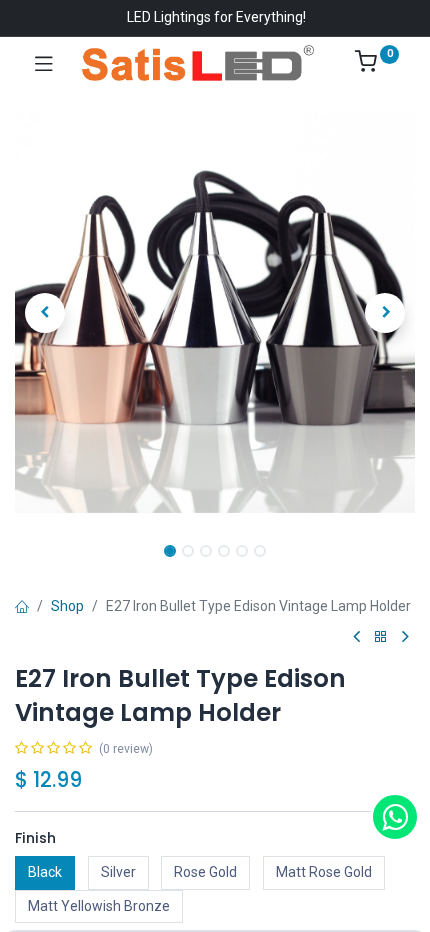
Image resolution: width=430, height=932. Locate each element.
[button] (45, 313)
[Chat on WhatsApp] (395, 817)
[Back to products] (381, 637)
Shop (67, 606)
